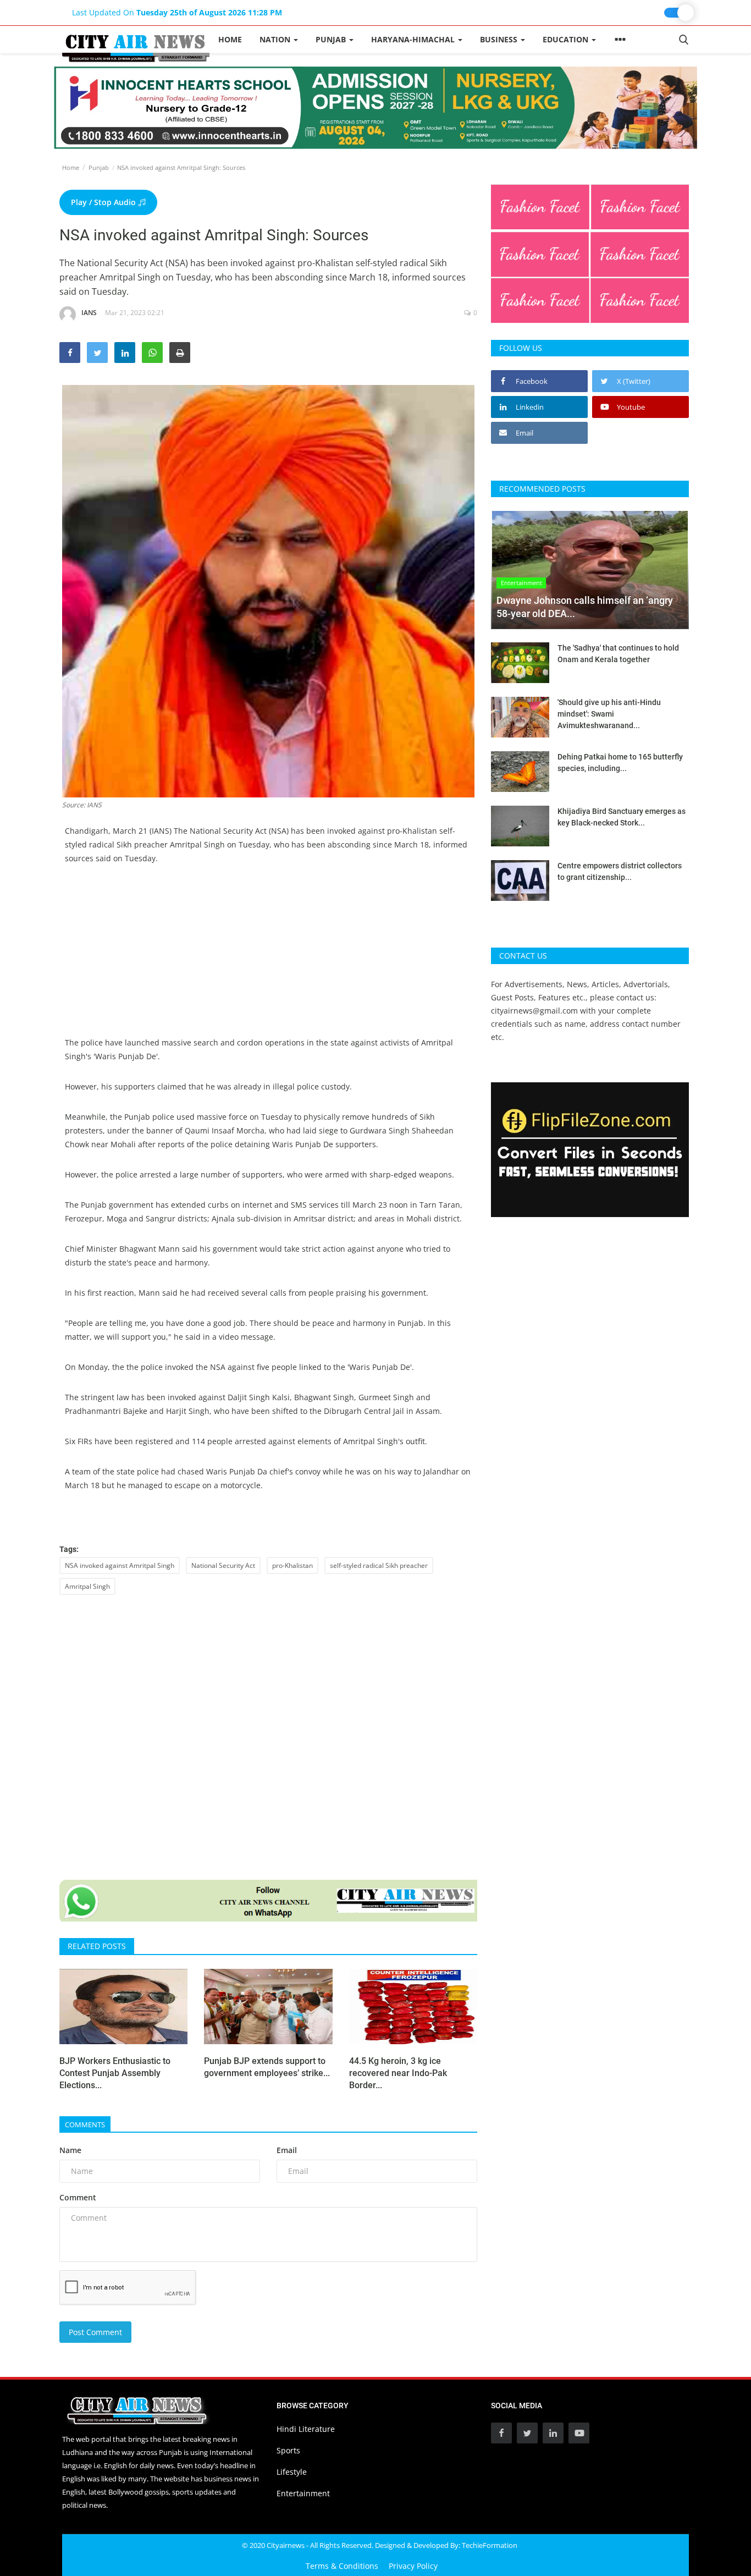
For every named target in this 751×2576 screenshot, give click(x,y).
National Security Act (223, 1565)
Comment (78, 2197)
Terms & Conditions (342, 2566)
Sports (288, 2450)
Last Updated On (177, 12)
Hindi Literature (306, 2429)
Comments (85, 2124)
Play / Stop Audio (104, 202)
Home (230, 39)
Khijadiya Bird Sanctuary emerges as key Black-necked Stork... (622, 817)
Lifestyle (292, 2472)
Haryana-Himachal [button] (414, 39)
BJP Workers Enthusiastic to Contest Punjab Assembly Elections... (115, 2073)
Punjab (99, 167)
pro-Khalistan (292, 1565)
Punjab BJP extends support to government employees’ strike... (267, 2067)
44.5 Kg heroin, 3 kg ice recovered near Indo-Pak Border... (398, 2073)
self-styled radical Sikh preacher (379, 1565)
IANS (89, 313)
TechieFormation (490, 2545)
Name (70, 2150)
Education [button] (567, 39)
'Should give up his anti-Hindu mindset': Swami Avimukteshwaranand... (609, 714)
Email (287, 2150)
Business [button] (500, 39)
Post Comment (95, 2332)
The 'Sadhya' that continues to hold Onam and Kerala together (618, 654)
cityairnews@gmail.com (534, 1011)
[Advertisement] (268, 959)
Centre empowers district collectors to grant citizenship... (620, 871)
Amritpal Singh (87, 1586)
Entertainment (303, 2493)
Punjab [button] (332, 39)
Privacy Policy (413, 2566)
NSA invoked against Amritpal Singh (120, 1565)
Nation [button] (276, 39)
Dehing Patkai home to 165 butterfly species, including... (620, 763)
